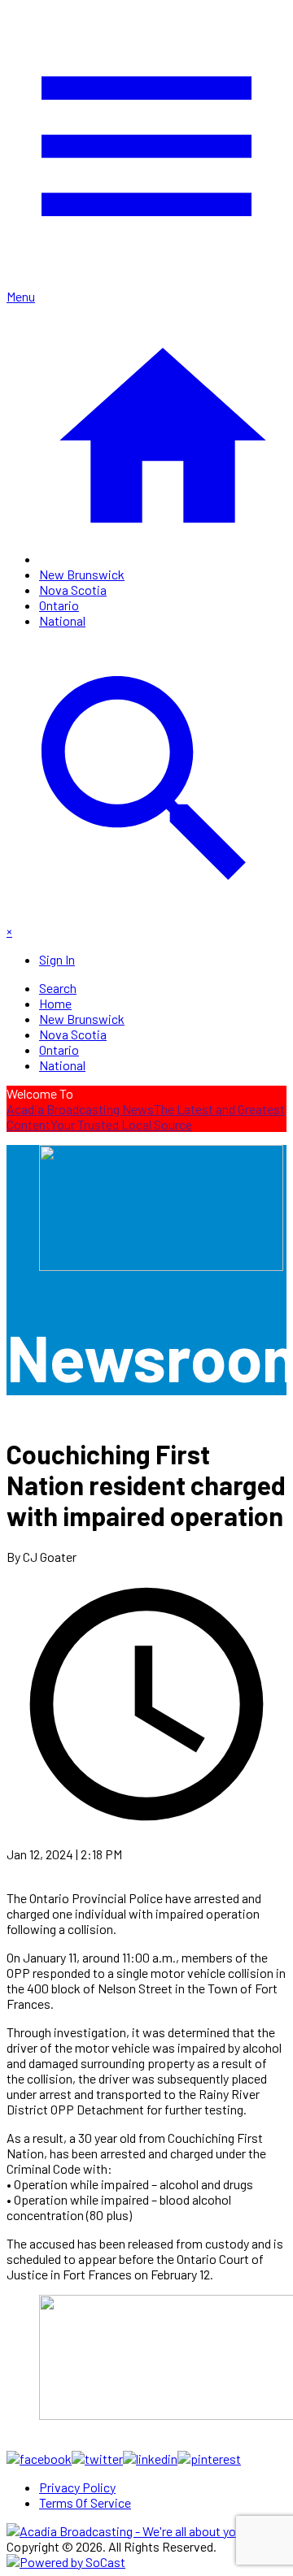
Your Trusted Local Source (121, 1124)
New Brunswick (82, 574)
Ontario (59, 605)
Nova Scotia (73, 590)
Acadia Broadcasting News (80, 1109)
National (62, 620)
